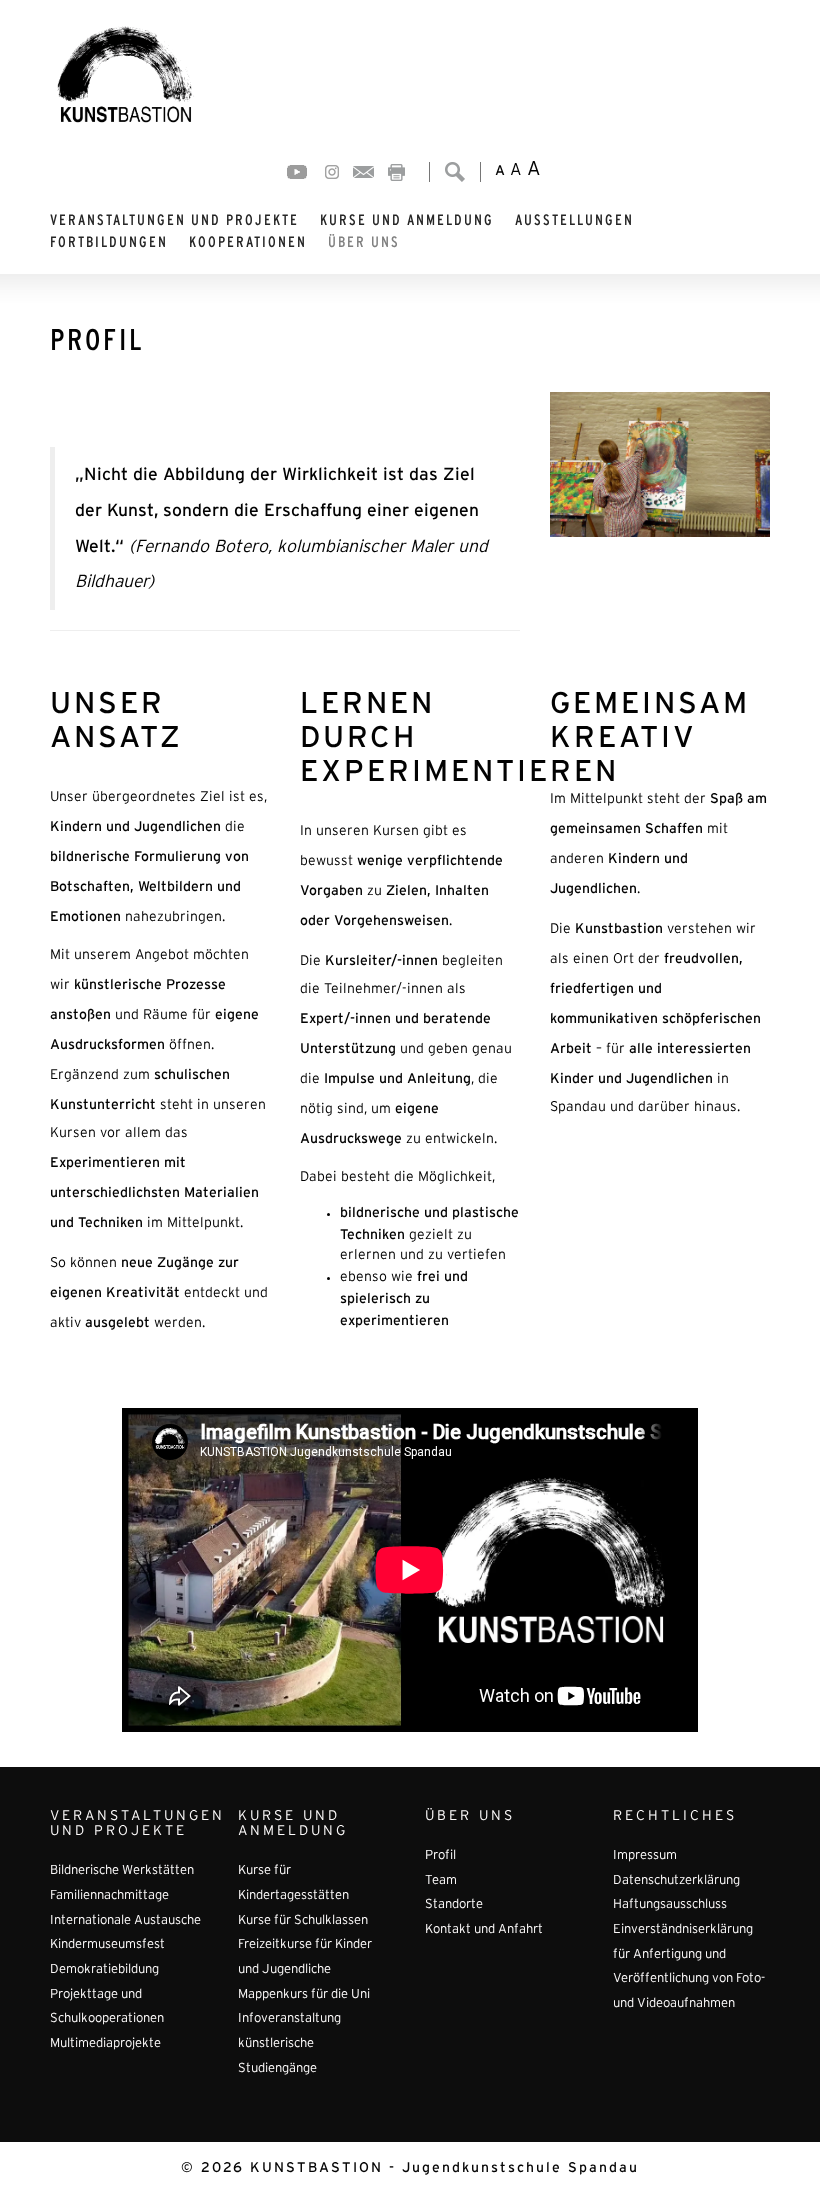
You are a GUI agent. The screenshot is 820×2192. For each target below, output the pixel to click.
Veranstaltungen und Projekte (174, 220)
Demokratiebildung (104, 1970)
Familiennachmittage (109, 1896)
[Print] (396, 172)
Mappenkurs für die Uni (304, 1995)
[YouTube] (297, 172)
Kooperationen (248, 242)
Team (441, 1881)
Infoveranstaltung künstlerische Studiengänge (289, 2043)
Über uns (364, 242)
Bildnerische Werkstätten (122, 1871)
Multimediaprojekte (105, 2044)
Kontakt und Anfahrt (484, 1930)
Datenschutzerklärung (676, 1881)
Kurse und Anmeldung (407, 220)
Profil (440, 1856)
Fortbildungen (109, 242)
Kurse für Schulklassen (303, 1921)
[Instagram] (332, 172)
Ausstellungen (574, 220)
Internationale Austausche (125, 1921)
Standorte (454, 1905)
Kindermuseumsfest (107, 1945)
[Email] (363, 172)
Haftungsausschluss (670, 1905)
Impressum (645, 1856)
